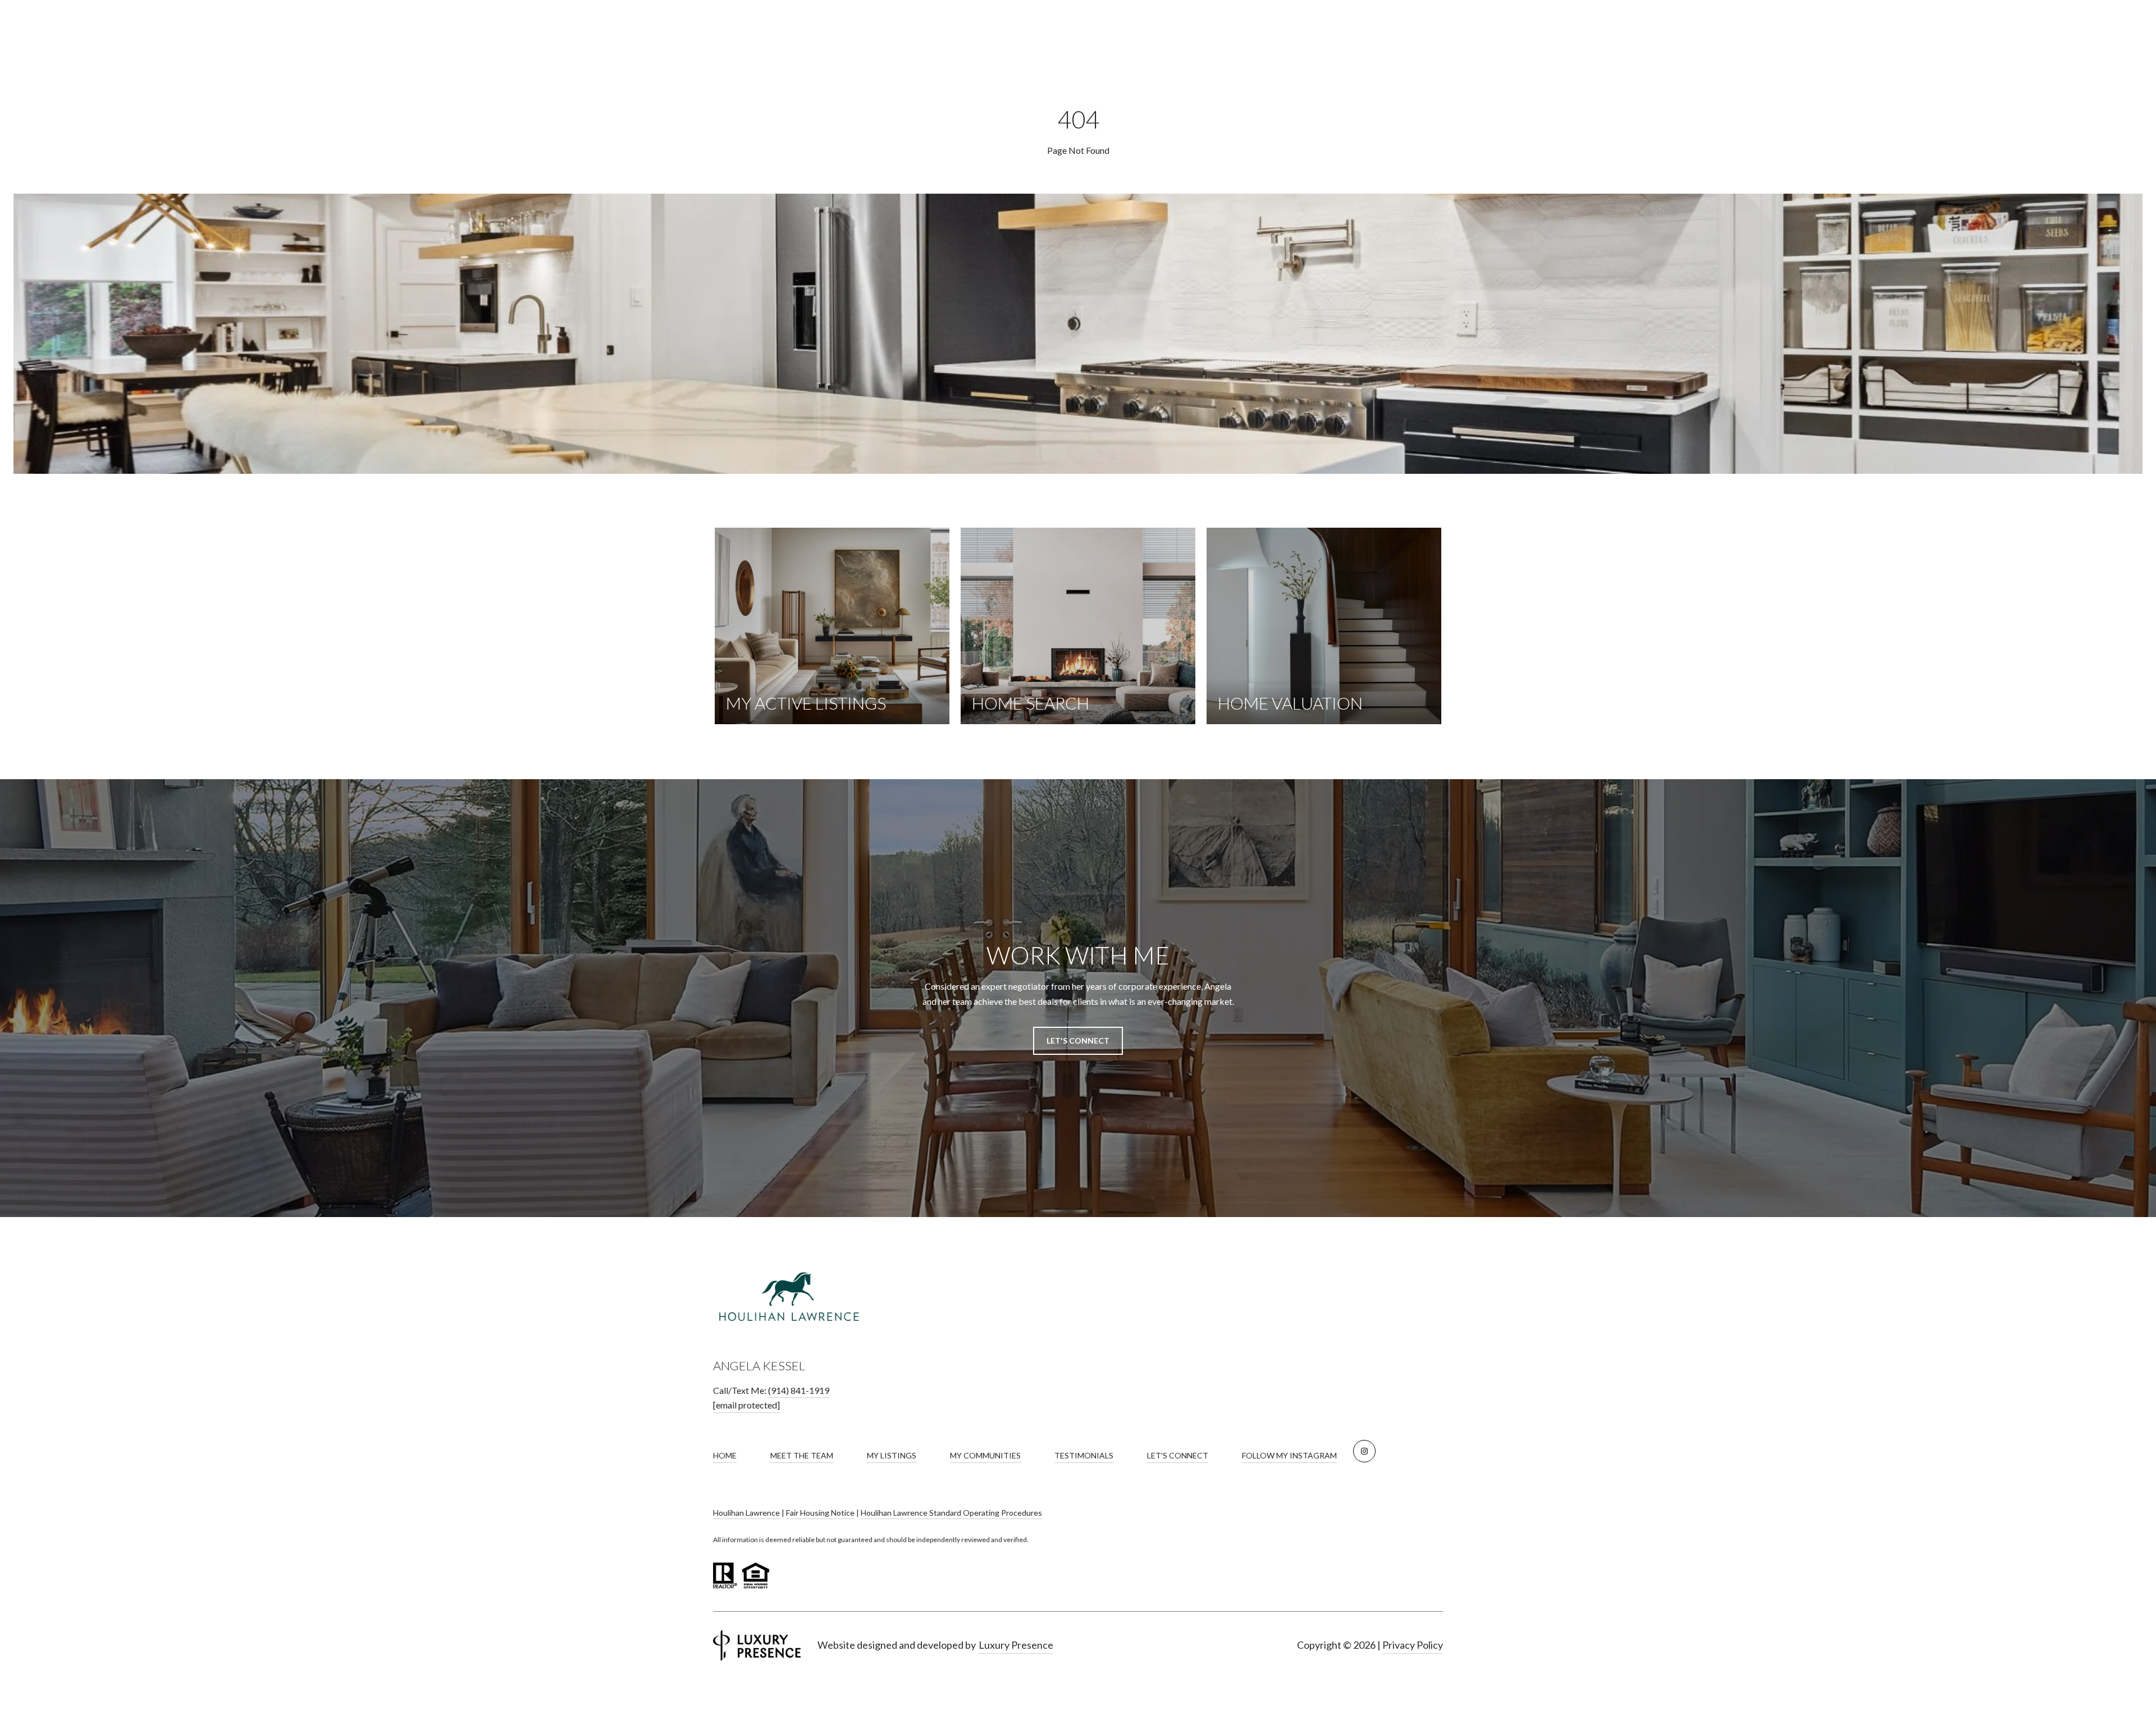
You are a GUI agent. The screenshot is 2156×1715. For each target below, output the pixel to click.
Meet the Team (802, 1455)
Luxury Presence (1016, 1645)
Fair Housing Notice (820, 1513)
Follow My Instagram (1289, 1455)
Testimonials (1084, 1455)
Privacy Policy (1413, 1645)
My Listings (892, 1455)
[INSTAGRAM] (1364, 1451)
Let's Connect (1178, 1455)
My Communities (985, 1455)
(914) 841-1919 (799, 1390)
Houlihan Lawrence (746, 1513)
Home (725, 1455)
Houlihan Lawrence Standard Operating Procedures (951, 1513)
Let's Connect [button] (1078, 1041)
